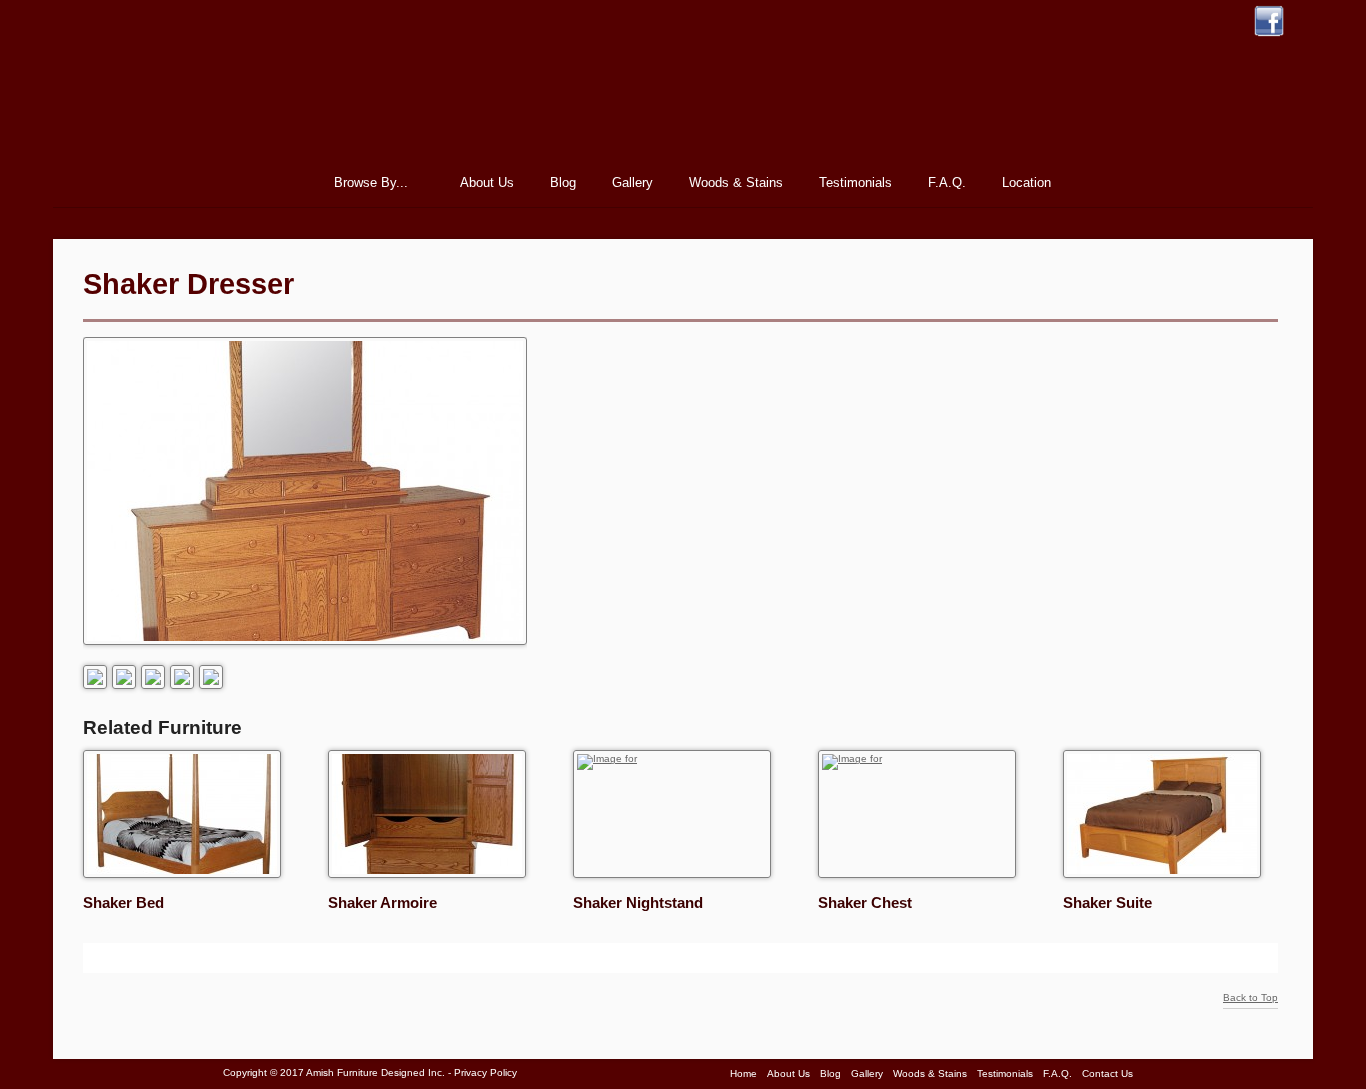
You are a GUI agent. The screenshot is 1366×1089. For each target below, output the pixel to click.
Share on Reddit (148, 958)
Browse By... (364, 185)
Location (1026, 182)
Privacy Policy (485, 1072)
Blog (563, 182)
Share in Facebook (223, 958)
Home (283, 182)
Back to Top (1250, 998)
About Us (487, 182)
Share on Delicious (198, 958)
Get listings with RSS (248, 958)
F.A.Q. (947, 182)
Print (302, 957)
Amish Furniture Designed (683, 94)
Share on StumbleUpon (123, 958)
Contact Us (1107, 1073)
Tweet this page (98, 958)
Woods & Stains (736, 182)
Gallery (632, 182)
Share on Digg (173, 958)
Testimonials (855, 182)
